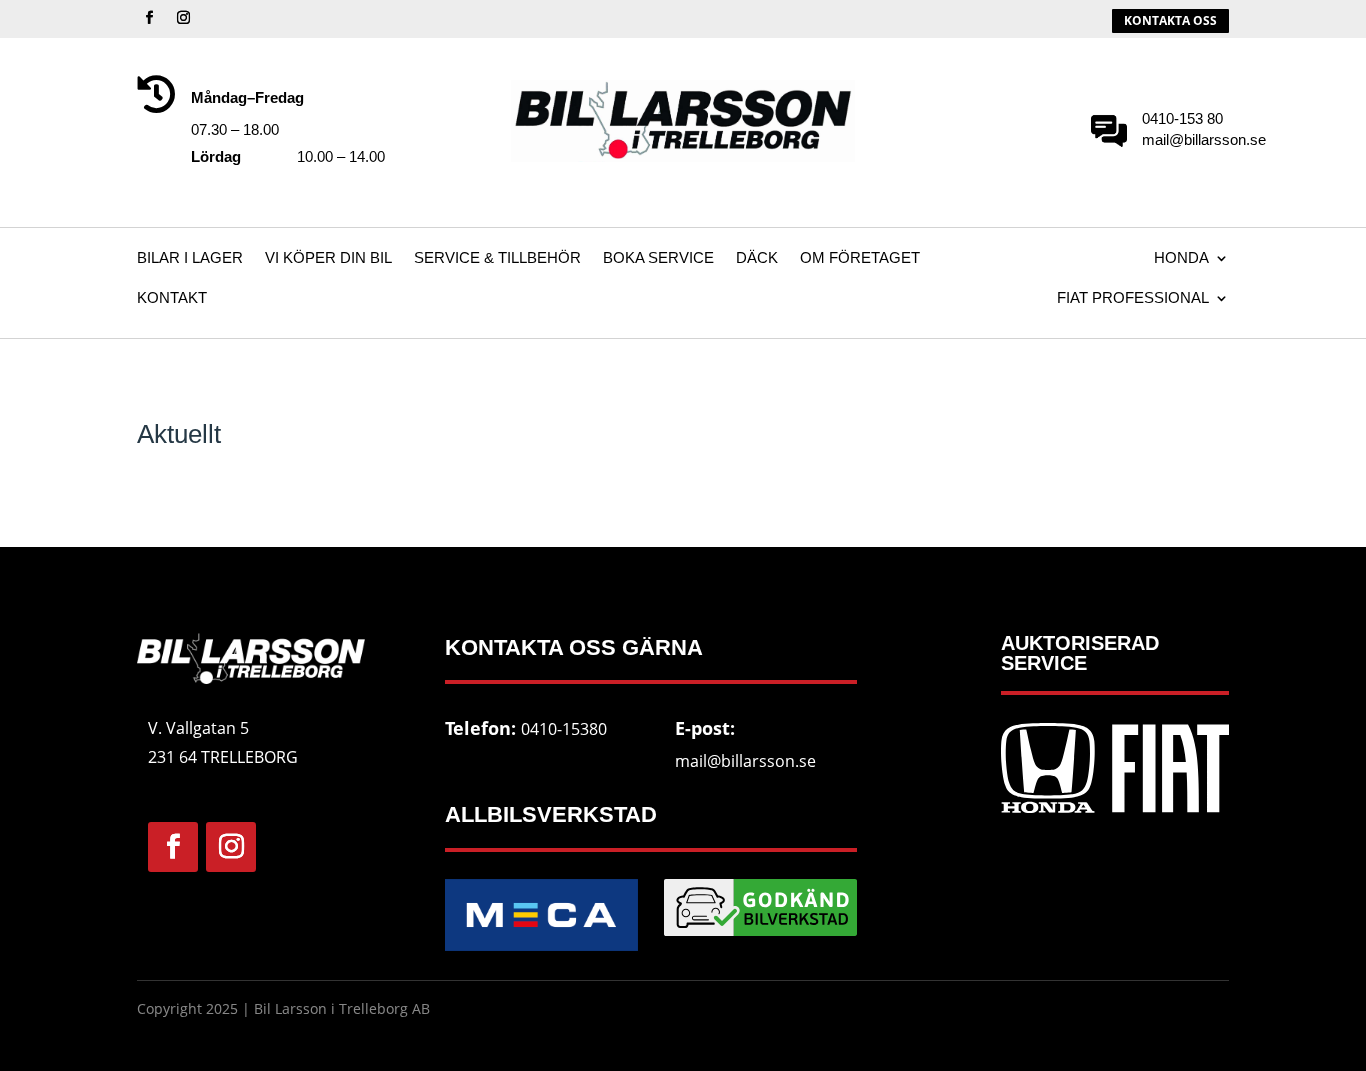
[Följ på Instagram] (184, 18)
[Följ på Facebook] (150, 18)
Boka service (658, 258)
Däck (757, 258)
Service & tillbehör (497, 258)
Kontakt (172, 298)
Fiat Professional (1133, 298)
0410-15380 (564, 729)
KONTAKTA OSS (1170, 20)
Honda (1181, 258)
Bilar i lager (190, 258)
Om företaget (860, 258)
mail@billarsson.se (745, 761)
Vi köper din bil (328, 258)
